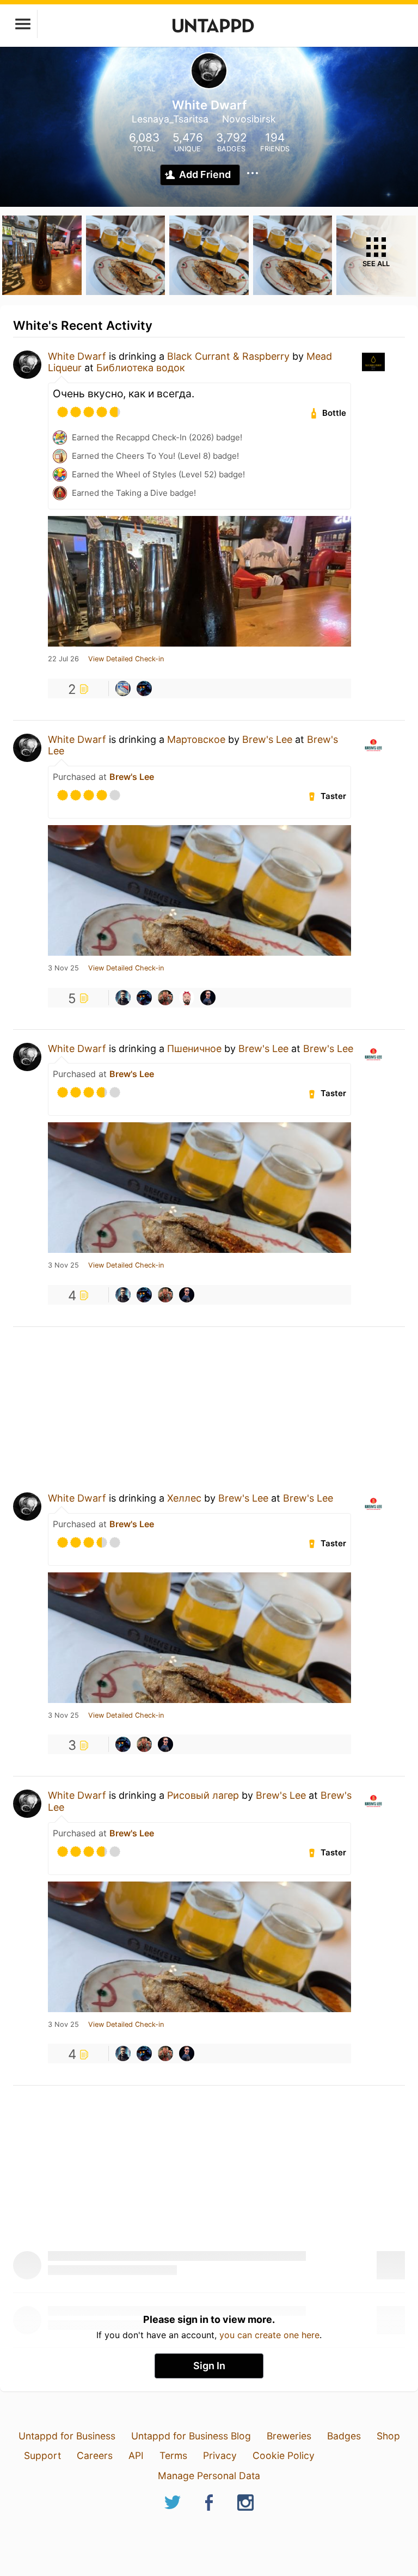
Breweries (289, 2436)
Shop (388, 2436)
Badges (344, 2436)
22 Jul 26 (63, 659)
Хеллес (184, 1498)
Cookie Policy (284, 2455)
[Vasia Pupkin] (165, 998)
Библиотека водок (141, 368)
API (136, 2455)
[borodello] (123, 688)
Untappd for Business (67, 2436)
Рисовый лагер (203, 1795)
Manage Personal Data (209, 2476)
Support (42, 2455)
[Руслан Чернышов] (208, 998)
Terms (173, 2455)
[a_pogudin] (123, 998)
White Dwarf (77, 356)
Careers (95, 2455)
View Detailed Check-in (126, 659)
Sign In (209, 2366)
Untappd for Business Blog (191, 2436)
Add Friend (205, 174)
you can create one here (269, 2335)
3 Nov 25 (63, 968)
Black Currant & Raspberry (228, 356)
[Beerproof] (187, 998)
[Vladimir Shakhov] (144, 688)
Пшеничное (194, 1049)
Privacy (220, 2455)
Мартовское (196, 739)
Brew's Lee (267, 739)
